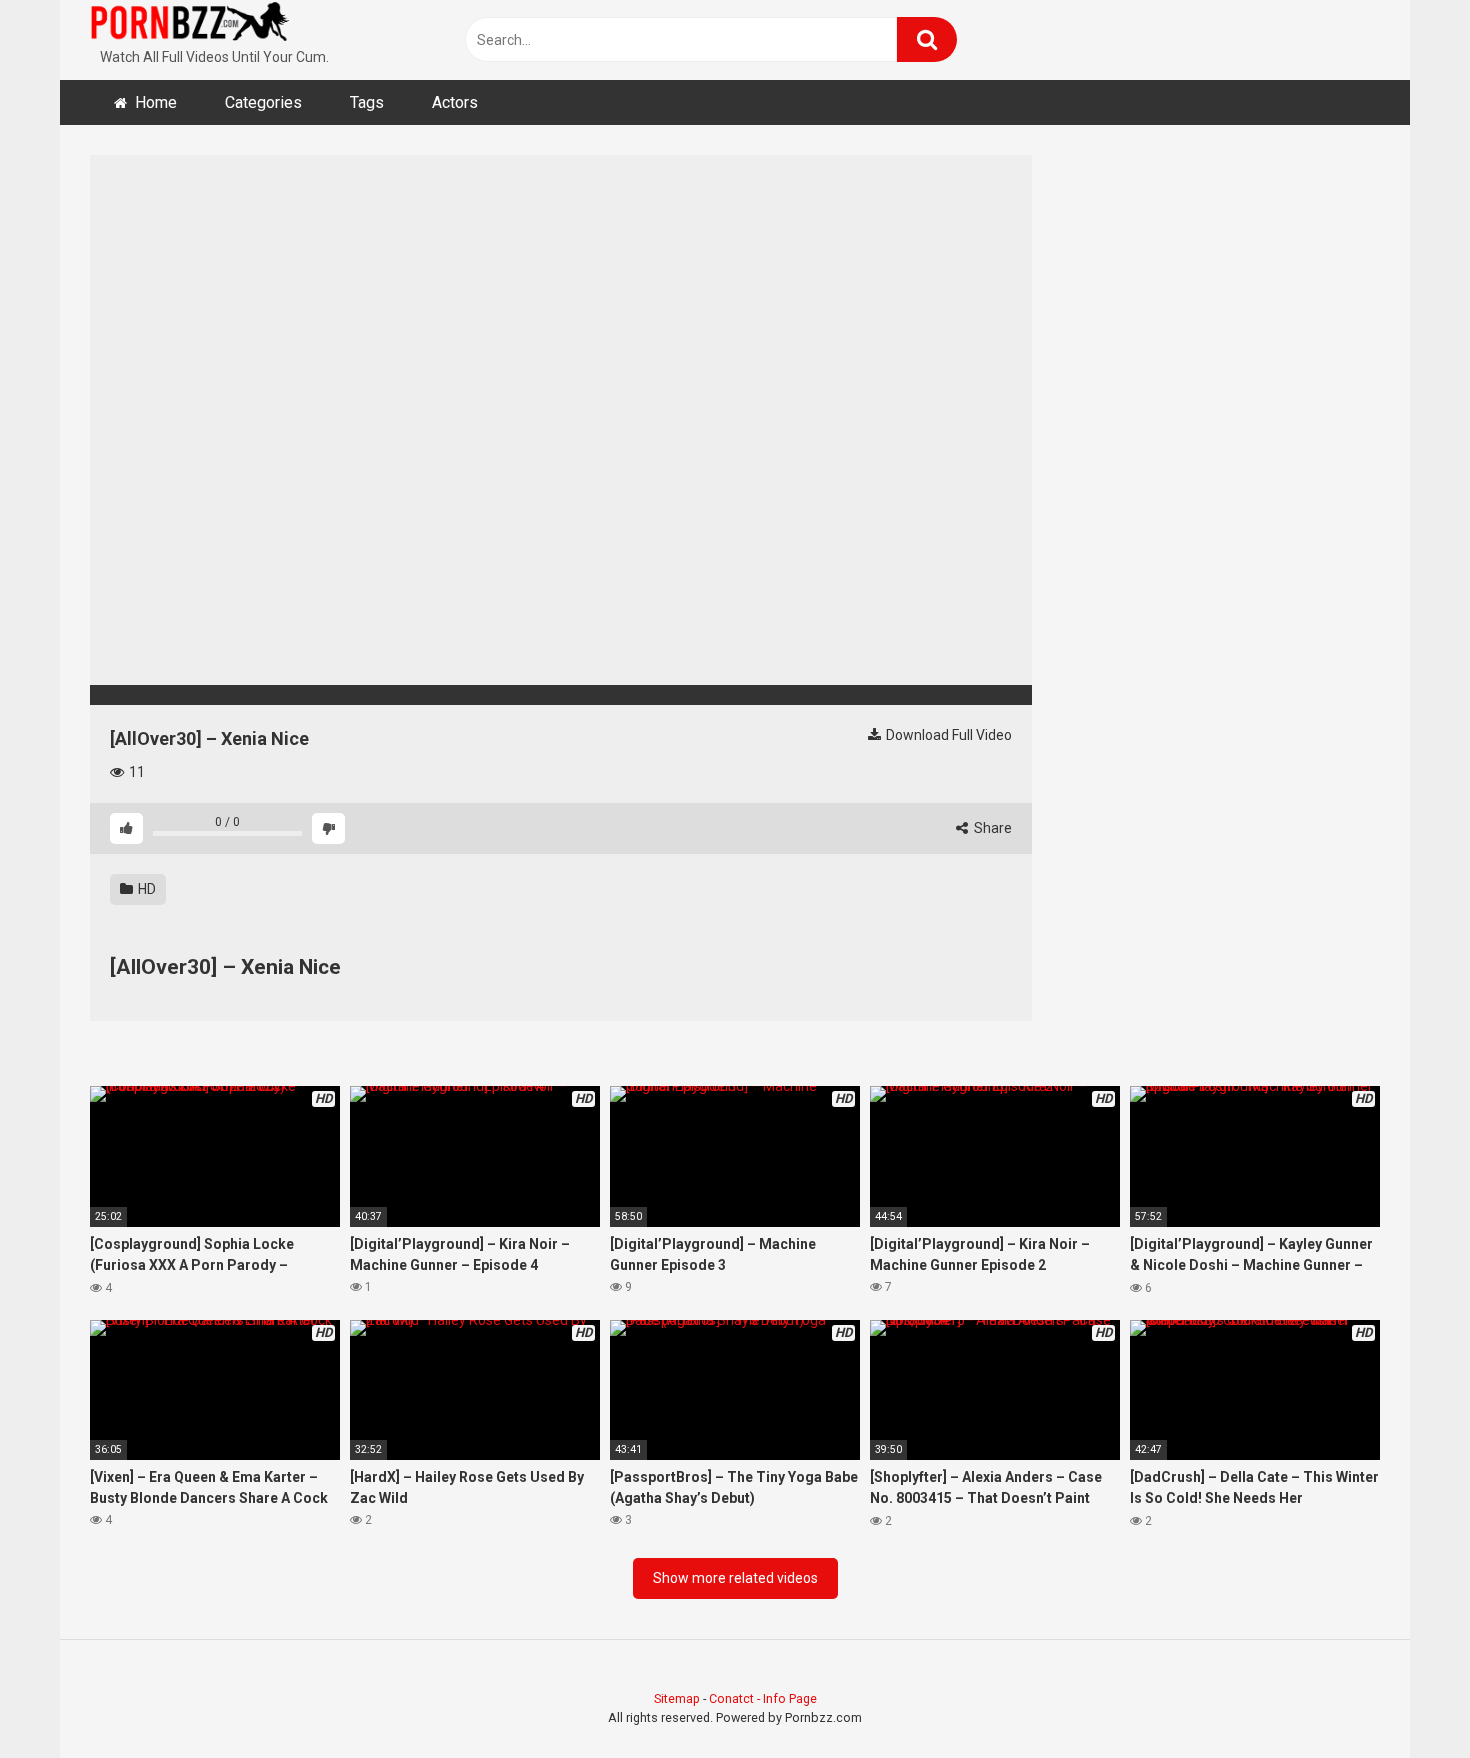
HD (145, 889)
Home (156, 102)
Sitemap (677, 1698)
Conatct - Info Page (763, 1698)
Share (991, 828)
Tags (367, 102)
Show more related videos (735, 1578)
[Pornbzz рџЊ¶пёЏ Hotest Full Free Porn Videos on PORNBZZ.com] (190, 25)
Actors (455, 102)
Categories (263, 102)
